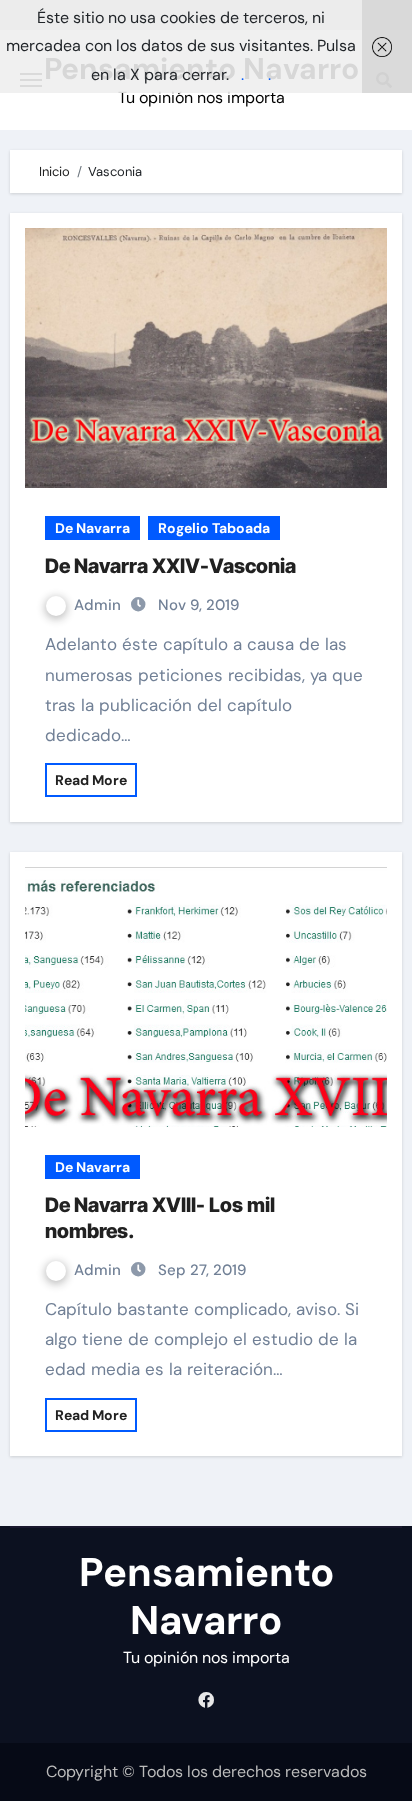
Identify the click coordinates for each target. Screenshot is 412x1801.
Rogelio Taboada (214, 528)
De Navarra (92, 528)
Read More (91, 780)
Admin (99, 605)
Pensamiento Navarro (206, 1596)
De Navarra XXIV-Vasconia (170, 566)
